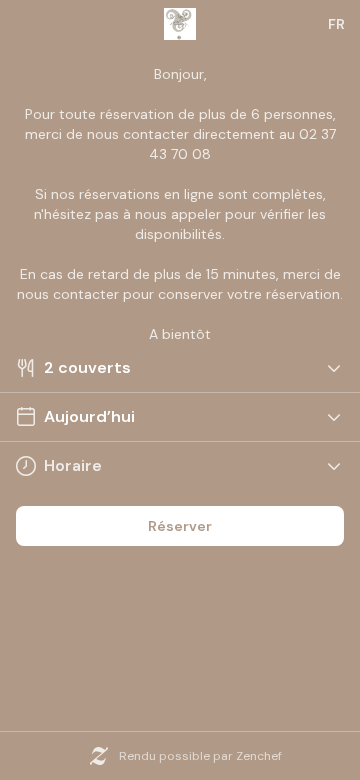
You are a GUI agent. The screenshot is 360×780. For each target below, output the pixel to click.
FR (336, 24)
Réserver (180, 526)
